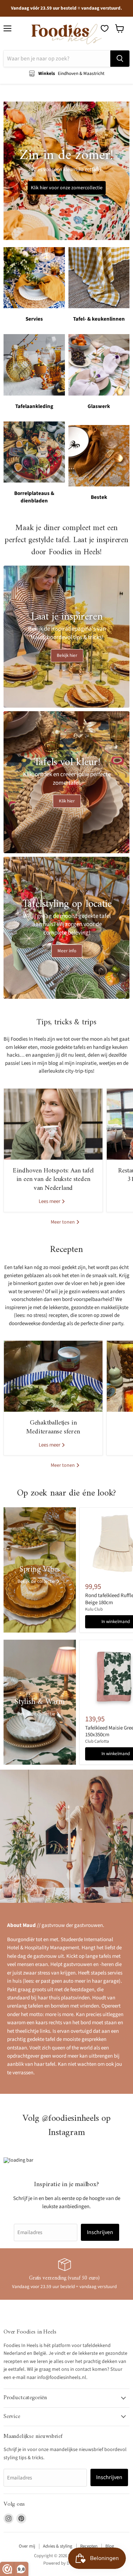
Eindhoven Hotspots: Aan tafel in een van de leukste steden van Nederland (53, 1180)
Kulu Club (94, 1609)
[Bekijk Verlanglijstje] (105, 28)
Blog (110, 2546)
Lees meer (50, 1201)
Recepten (89, 2546)
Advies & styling (58, 2546)
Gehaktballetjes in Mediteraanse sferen (53, 1427)
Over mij (27, 2546)
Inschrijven (100, 2232)
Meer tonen (63, 1222)
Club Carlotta (97, 1741)
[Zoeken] (120, 59)
